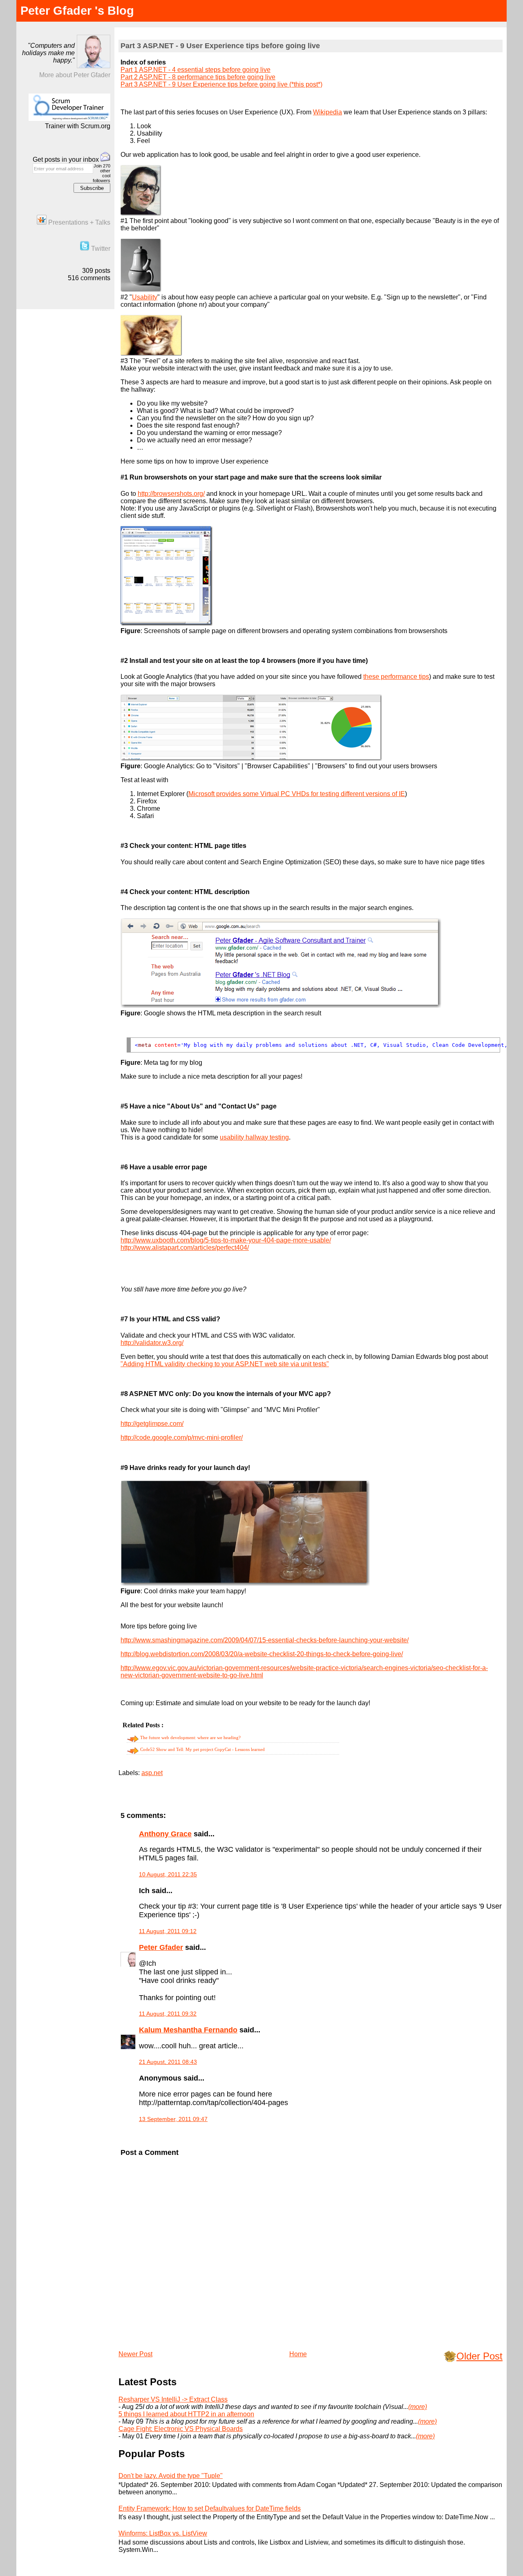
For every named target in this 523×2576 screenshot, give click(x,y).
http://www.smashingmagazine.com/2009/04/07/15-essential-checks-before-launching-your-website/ (265, 1640)
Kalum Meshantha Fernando (188, 2030)
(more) (418, 2407)
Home (298, 2354)
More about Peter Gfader (75, 75)
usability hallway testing (254, 1137)
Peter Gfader (161, 1947)
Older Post (479, 2356)
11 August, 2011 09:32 (168, 2014)
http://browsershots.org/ (171, 494)
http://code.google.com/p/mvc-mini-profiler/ (182, 1437)
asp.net (152, 1773)
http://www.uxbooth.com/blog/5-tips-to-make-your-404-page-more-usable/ (226, 1240)
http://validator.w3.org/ (152, 1343)
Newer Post (135, 2354)
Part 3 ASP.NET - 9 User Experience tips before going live (220, 46)
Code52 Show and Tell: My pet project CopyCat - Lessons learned (202, 1749)
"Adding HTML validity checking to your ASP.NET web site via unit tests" (225, 1364)
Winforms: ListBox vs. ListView (163, 2533)
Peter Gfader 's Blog (77, 11)
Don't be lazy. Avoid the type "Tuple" (171, 2476)
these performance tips (396, 677)
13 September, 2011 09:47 (173, 2119)
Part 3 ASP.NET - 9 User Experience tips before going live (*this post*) (221, 84)
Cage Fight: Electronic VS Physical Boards (181, 2429)
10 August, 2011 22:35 (168, 1874)
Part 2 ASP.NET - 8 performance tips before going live (198, 77)
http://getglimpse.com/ (152, 1424)
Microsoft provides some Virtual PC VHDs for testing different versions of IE (297, 794)
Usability (145, 297)
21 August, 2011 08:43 (168, 2062)
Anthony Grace (165, 1834)
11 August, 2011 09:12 (168, 1931)
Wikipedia (327, 112)
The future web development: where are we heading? (190, 1737)
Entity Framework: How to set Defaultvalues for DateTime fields (210, 2508)
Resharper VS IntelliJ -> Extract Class (173, 2399)
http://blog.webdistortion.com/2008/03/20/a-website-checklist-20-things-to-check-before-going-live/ (262, 1654)
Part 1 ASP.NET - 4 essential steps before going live (196, 70)
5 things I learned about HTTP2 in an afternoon (186, 2414)
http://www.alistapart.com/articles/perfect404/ (185, 1248)
